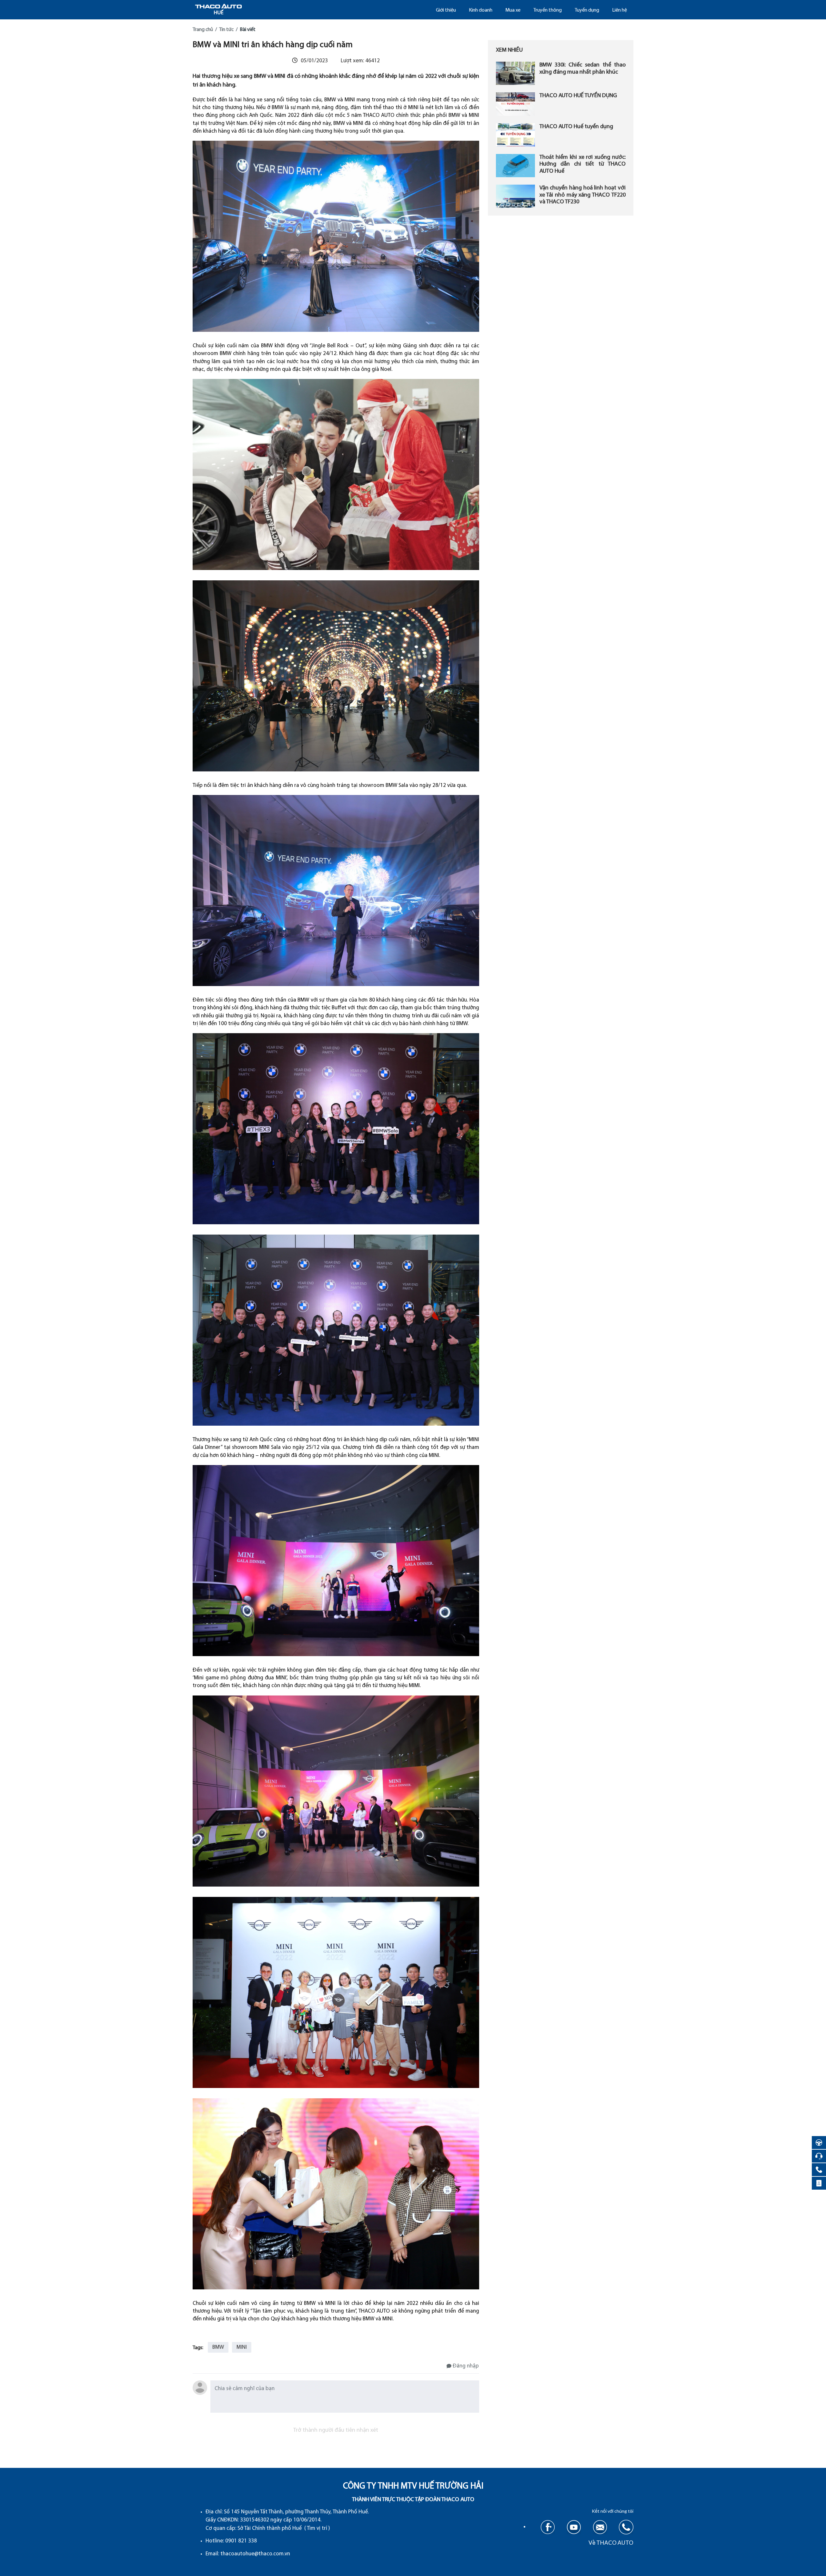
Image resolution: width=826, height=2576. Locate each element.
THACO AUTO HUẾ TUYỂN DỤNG (578, 96)
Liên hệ (619, 10)
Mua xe (513, 10)
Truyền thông (548, 10)
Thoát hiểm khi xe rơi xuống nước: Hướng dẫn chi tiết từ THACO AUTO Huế (582, 164)
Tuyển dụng (587, 10)
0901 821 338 (241, 2541)
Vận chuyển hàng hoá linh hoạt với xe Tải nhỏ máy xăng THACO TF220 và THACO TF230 (582, 195)
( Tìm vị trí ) (317, 2528)
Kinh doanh (481, 10)
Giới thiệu (446, 10)
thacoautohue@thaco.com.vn (255, 2554)
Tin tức (226, 30)
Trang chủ (203, 30)
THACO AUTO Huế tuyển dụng (576, 127)
